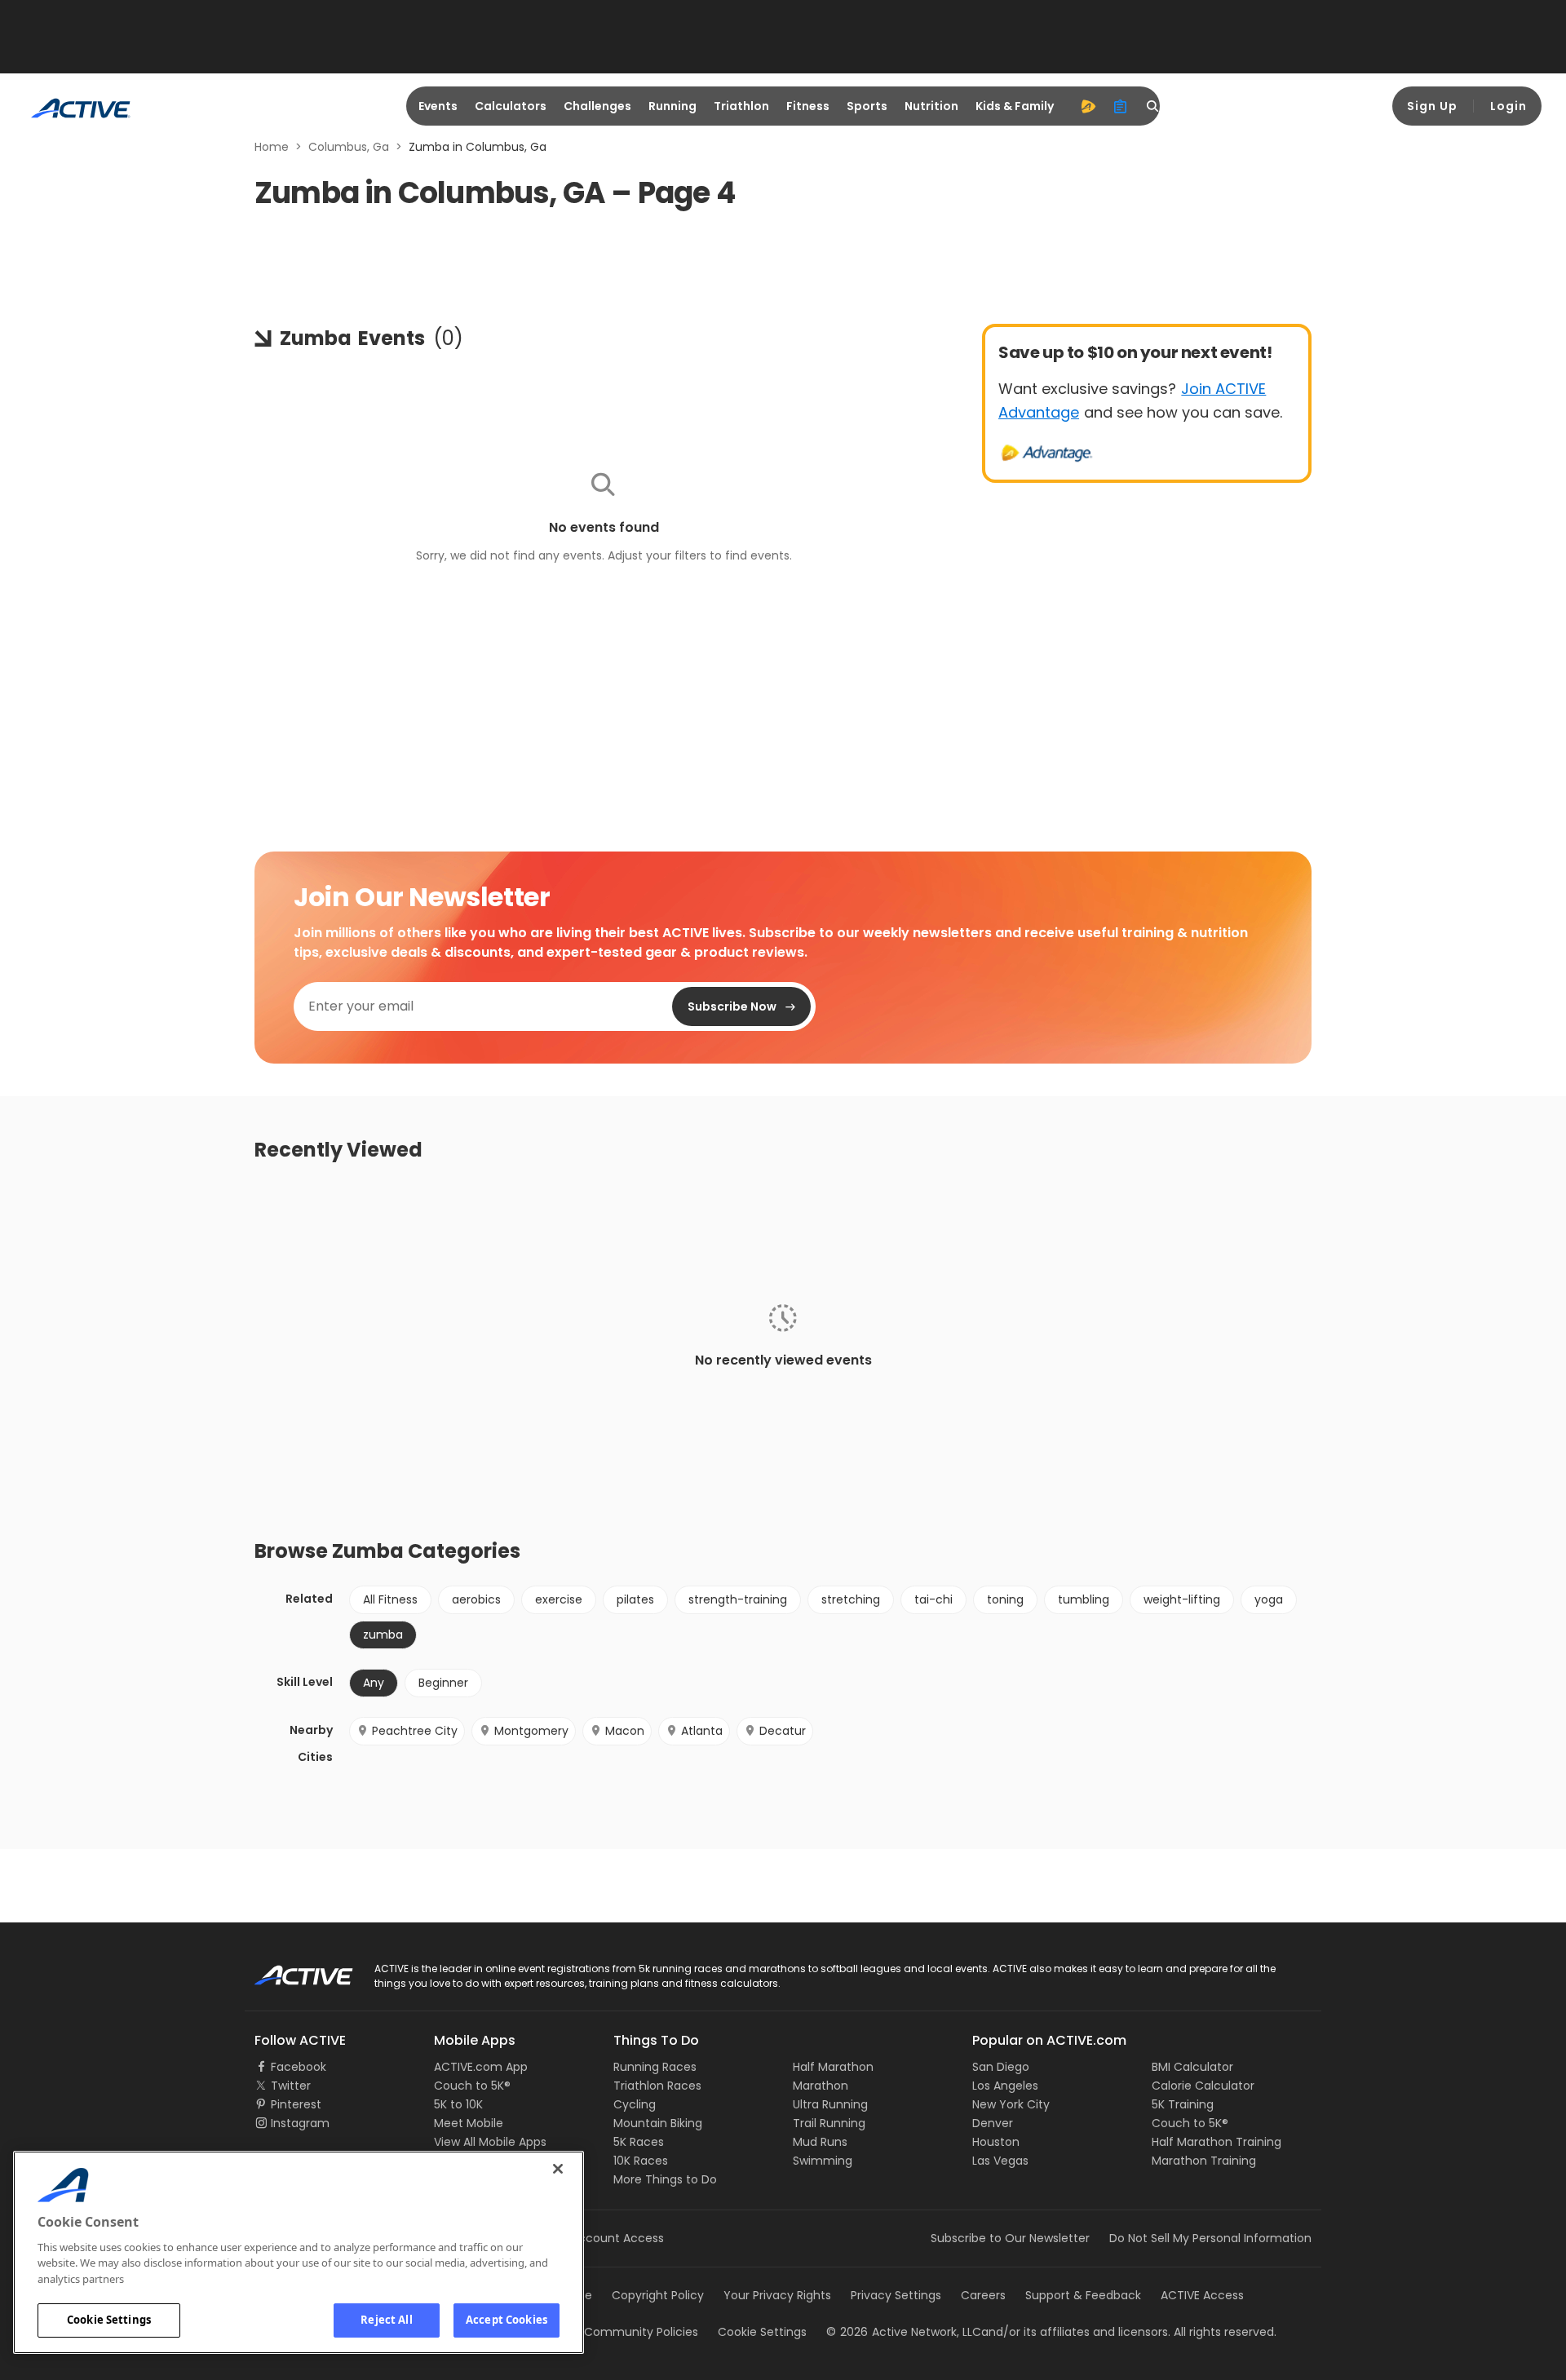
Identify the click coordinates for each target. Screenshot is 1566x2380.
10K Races (641, 2161)
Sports (867, 106)
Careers (983, 2295)
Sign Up (1432, 106)
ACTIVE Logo (289, 1970)
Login (1508, 106)
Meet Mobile (469, 2123)
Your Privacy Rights (777, 2295)
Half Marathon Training (1217, 2142)
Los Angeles (1005, 2086)
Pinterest (296, 2104)
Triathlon (741, 106)
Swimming (823, 2161)
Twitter (291, 2086)
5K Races (639, 2142)
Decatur (783, 1731)
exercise (559, 1599)
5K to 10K (458, 2104)
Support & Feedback (1083, 2295)
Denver (993, 2123)
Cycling (635, 2104)
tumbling (1084, 1599)
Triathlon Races (657, 2086)
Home (272, 147)
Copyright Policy (658, 2295)
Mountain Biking (658, 2123)
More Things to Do (665, 2179)
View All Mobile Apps (490, 2142)
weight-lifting (1182, 1599)
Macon (625, 1731)
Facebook (299, 2067)
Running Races (655, 2067)
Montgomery (531, 1731)
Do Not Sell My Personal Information (1210, 2238)
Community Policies (641, 2332)
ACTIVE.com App (481, 2067)
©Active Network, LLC (904, 2332)
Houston (996, 2142)
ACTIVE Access (1202, 2295)
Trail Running (829, 2123)
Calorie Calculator (1203, 2086)
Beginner (443, 1683)
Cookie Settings (109, 2320)
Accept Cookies (507, 2320)
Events (438, 106)
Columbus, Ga (349, 147)
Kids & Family (1015, 106)
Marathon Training (1204, 2161)
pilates (635, 1599)
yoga (1269, 1599)
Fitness (808, 106)
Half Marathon (833, 2067)
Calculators (511, 106)
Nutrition (931, 106)
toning (1005, 1599)
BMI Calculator (1192, 2067)
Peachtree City (415, 1731)
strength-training (738, 1599)
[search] (1153, 106)
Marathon (821, 2086)
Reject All (386, 2320)
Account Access (617, 2238)
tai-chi (933, 1599)
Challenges (597, 106)
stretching (851, 1599)
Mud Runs (820, 2142)
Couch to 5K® (472, 2086)
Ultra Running (830, 2104)
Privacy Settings (896, 2295)
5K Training (1183, 2104)
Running (672, 106)
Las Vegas (1000, 2161)
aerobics (476, 1599)
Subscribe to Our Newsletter (1010, 2238)
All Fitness (390, 1599)
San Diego (1001, 2067)
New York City (1011, 2104)
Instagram (300, 2123)
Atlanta (702, 1731)
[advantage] (1088, 106)
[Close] (558, 2169)
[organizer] (1121, 106)
